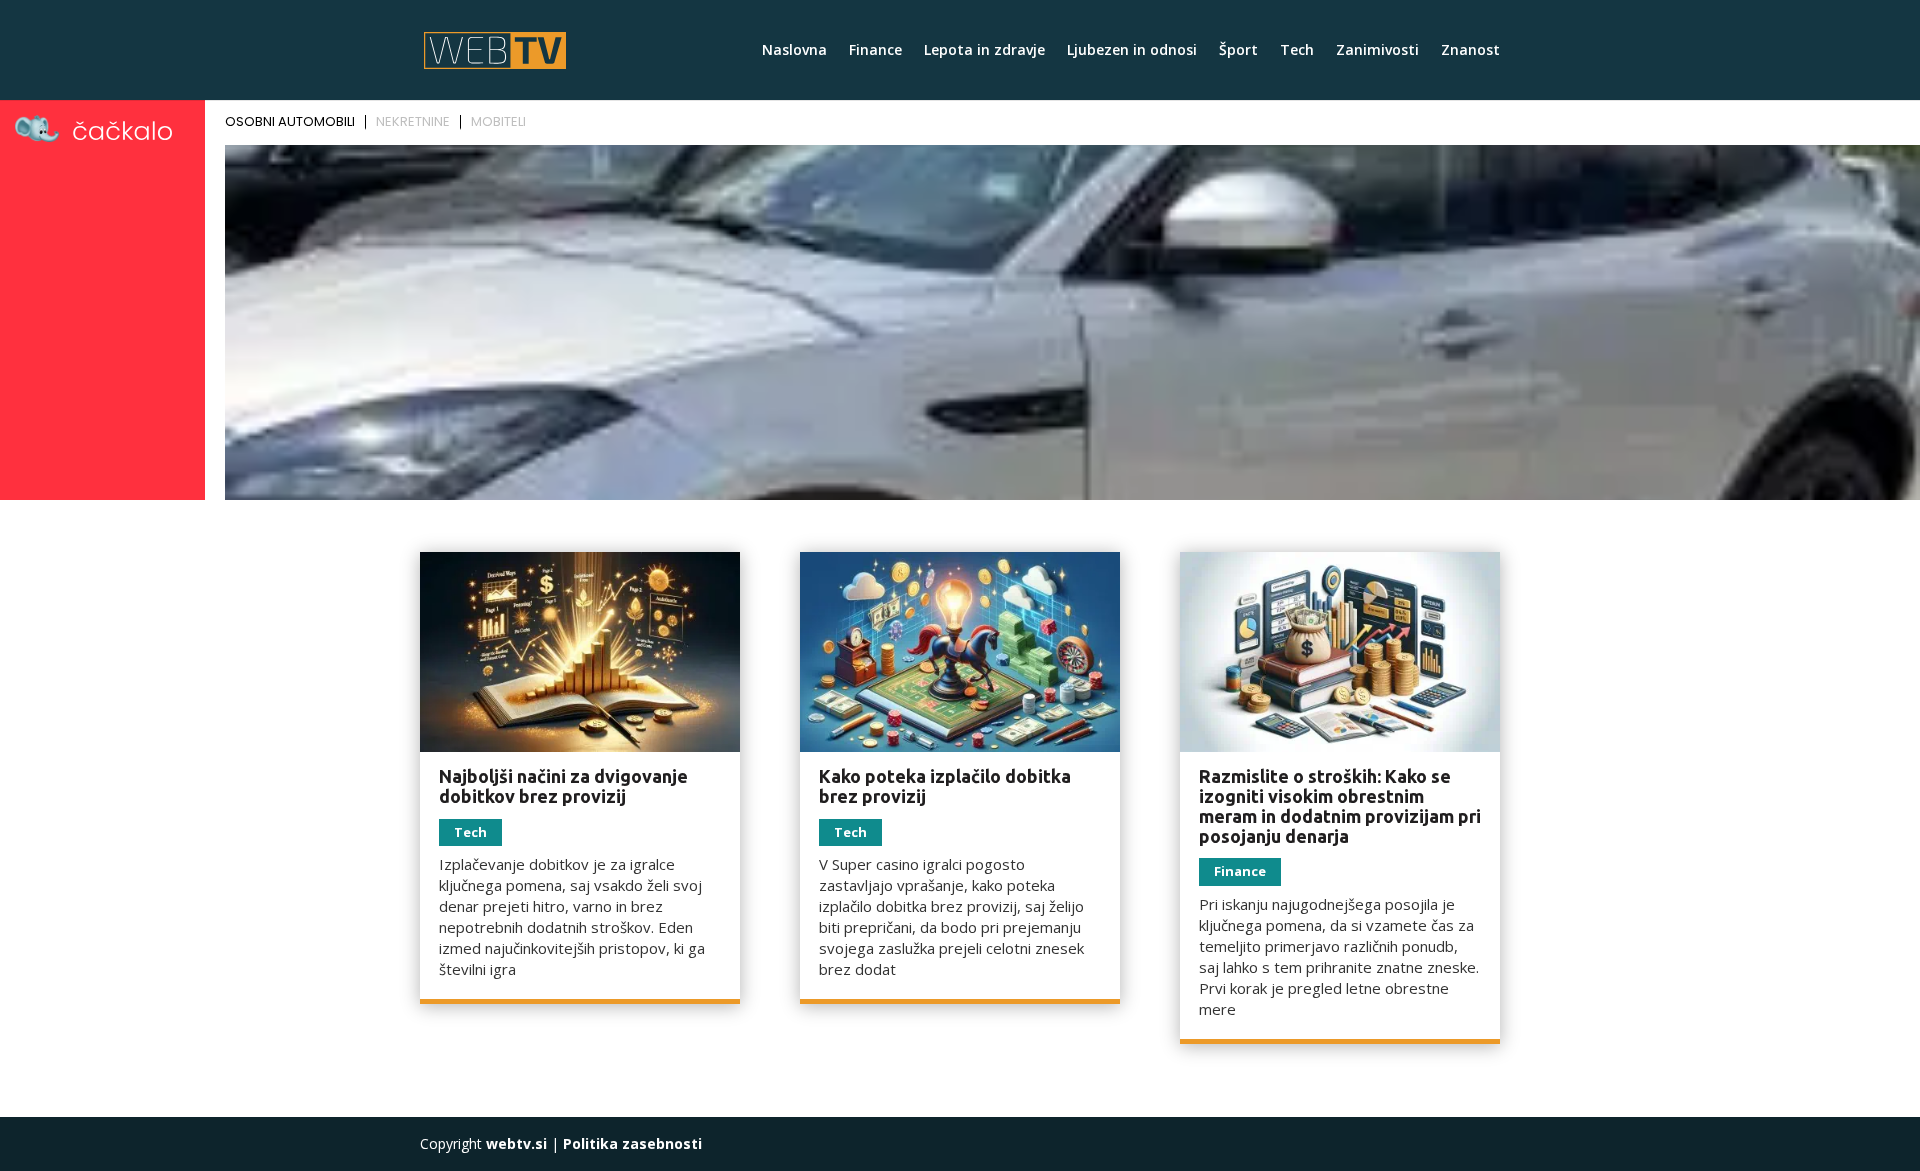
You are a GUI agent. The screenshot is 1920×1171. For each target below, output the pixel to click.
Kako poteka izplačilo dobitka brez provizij (945, 786)
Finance (875, 51)
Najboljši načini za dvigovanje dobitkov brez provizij (563, 786)
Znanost (1470, 51)
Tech (1297, 51)
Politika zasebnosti (632, 1143)
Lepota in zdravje (984, 51)
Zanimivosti (1377, 51)
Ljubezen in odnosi (1132, 51)
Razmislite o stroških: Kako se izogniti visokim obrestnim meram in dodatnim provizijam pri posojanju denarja (1340, 805)
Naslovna (794, 51)
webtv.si (516, 1143)
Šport (1238, 51)
